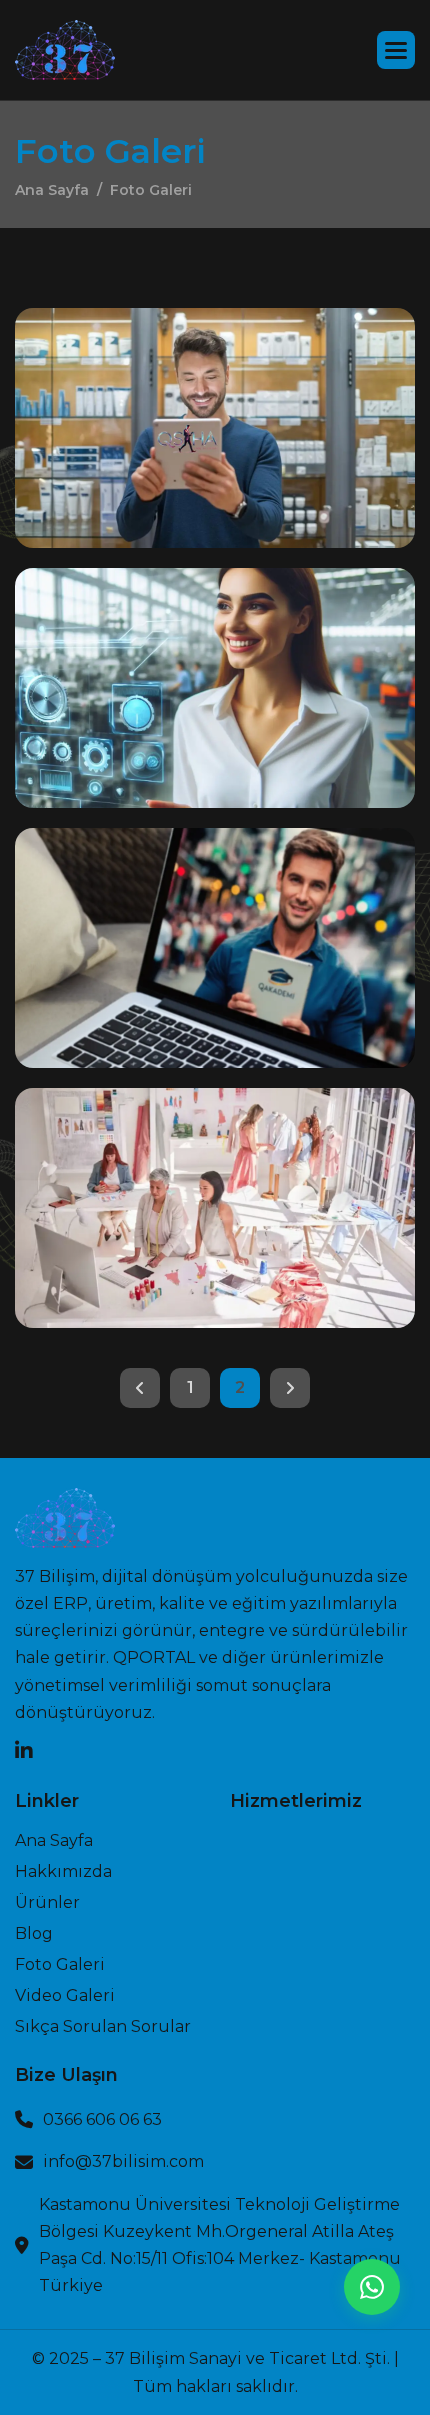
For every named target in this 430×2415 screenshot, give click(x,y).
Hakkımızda (63, 1872)
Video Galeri (65, 1996)
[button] (396, 50)
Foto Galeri (60, 1965)
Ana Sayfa (52, 190)
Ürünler (47, 1903)
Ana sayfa (54, 1841)
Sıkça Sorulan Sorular (103, 2027)
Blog (34, 1934)
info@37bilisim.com (123, 2161)
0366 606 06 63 (102, 2119)
